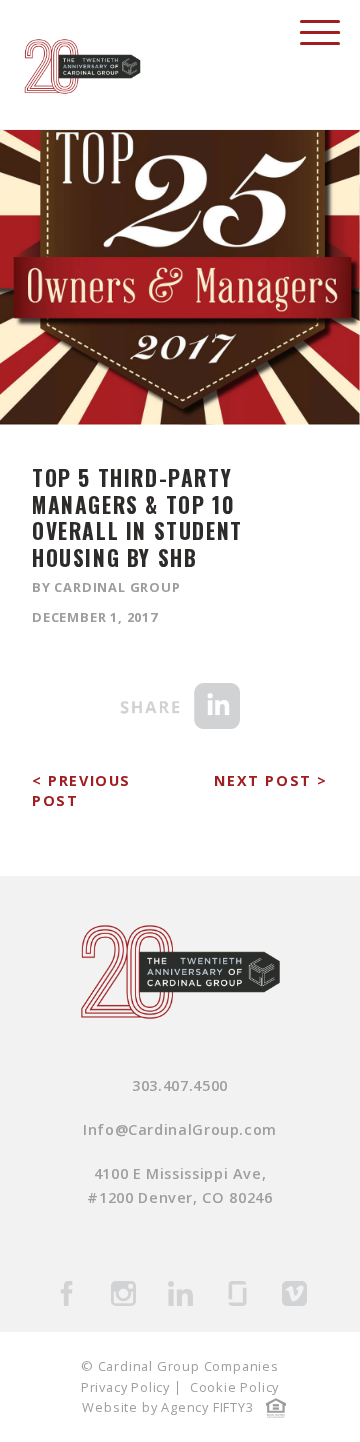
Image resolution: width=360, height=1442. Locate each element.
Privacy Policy (125, 1387)
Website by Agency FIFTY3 (167, 1407)
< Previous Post (81, 790)
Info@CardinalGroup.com (180, 1129)
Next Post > (271, 780)
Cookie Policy (234, 1387)
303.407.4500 (180, 1085)
